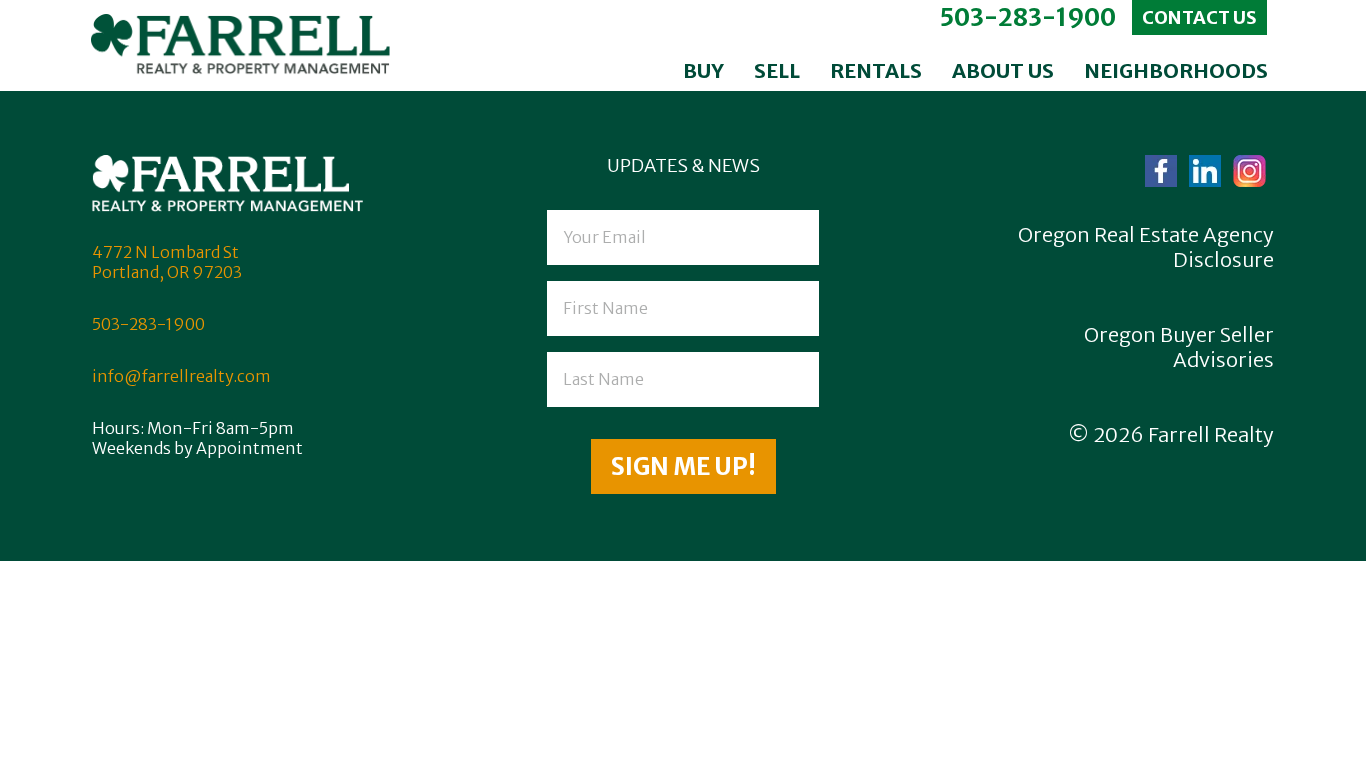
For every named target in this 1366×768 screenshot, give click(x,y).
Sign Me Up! (683, 466)
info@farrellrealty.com (181, 376)
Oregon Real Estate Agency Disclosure (1146, 247)
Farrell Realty (1211, 434)
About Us (1003, 70)
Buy (703, 70)
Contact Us (1199, 17)
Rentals (876, 70)
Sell (777, 70)
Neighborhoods (1176, 70)
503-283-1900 (1027, 17)
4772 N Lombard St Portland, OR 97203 (167, 262)
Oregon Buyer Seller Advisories (1179, 347)
